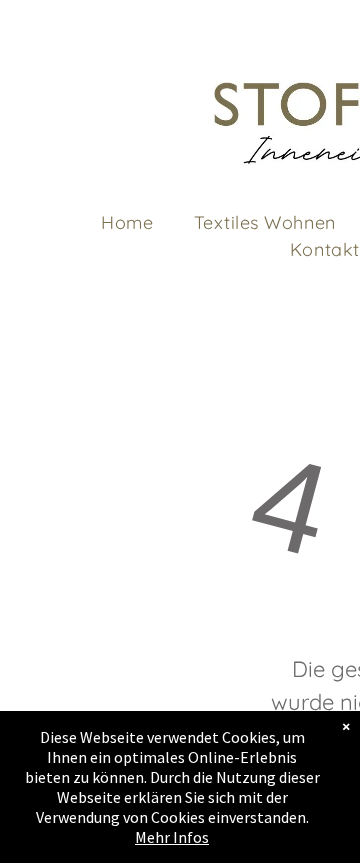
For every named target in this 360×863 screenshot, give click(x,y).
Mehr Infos (172, 837)
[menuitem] (127, 222)
